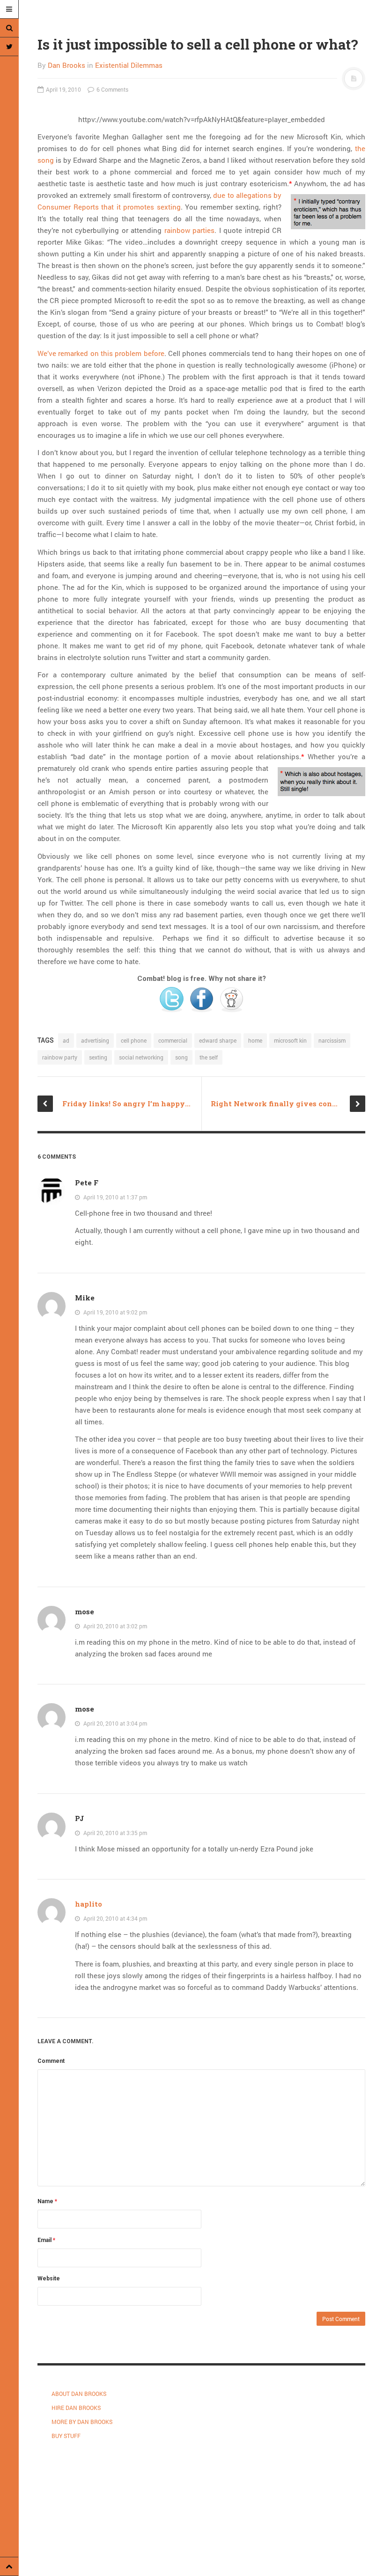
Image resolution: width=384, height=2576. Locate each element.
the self (209, 1057)
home (255, 1040)
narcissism (332, 1040)
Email (46, 2240)
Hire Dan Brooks (76, 2408)
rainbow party (60, 1057)
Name (47, 2201)
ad (66, 1040)
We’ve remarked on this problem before (101, 353)
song (181, 1057)
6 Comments (112, 89)
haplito (89, 1904)
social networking (141, 1057)
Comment (51, 2061)
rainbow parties (190, 230)
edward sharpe (218, 1040)
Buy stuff (66, 2436)
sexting (98, 1057)
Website (49, 2278)
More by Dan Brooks (82, 2422)
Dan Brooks (66, 65)
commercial (173, 1040)
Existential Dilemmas (129, 65)
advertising (95, 1040)
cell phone (134, 1040)
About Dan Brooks (79, 2394)
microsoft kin (290, 1040)
